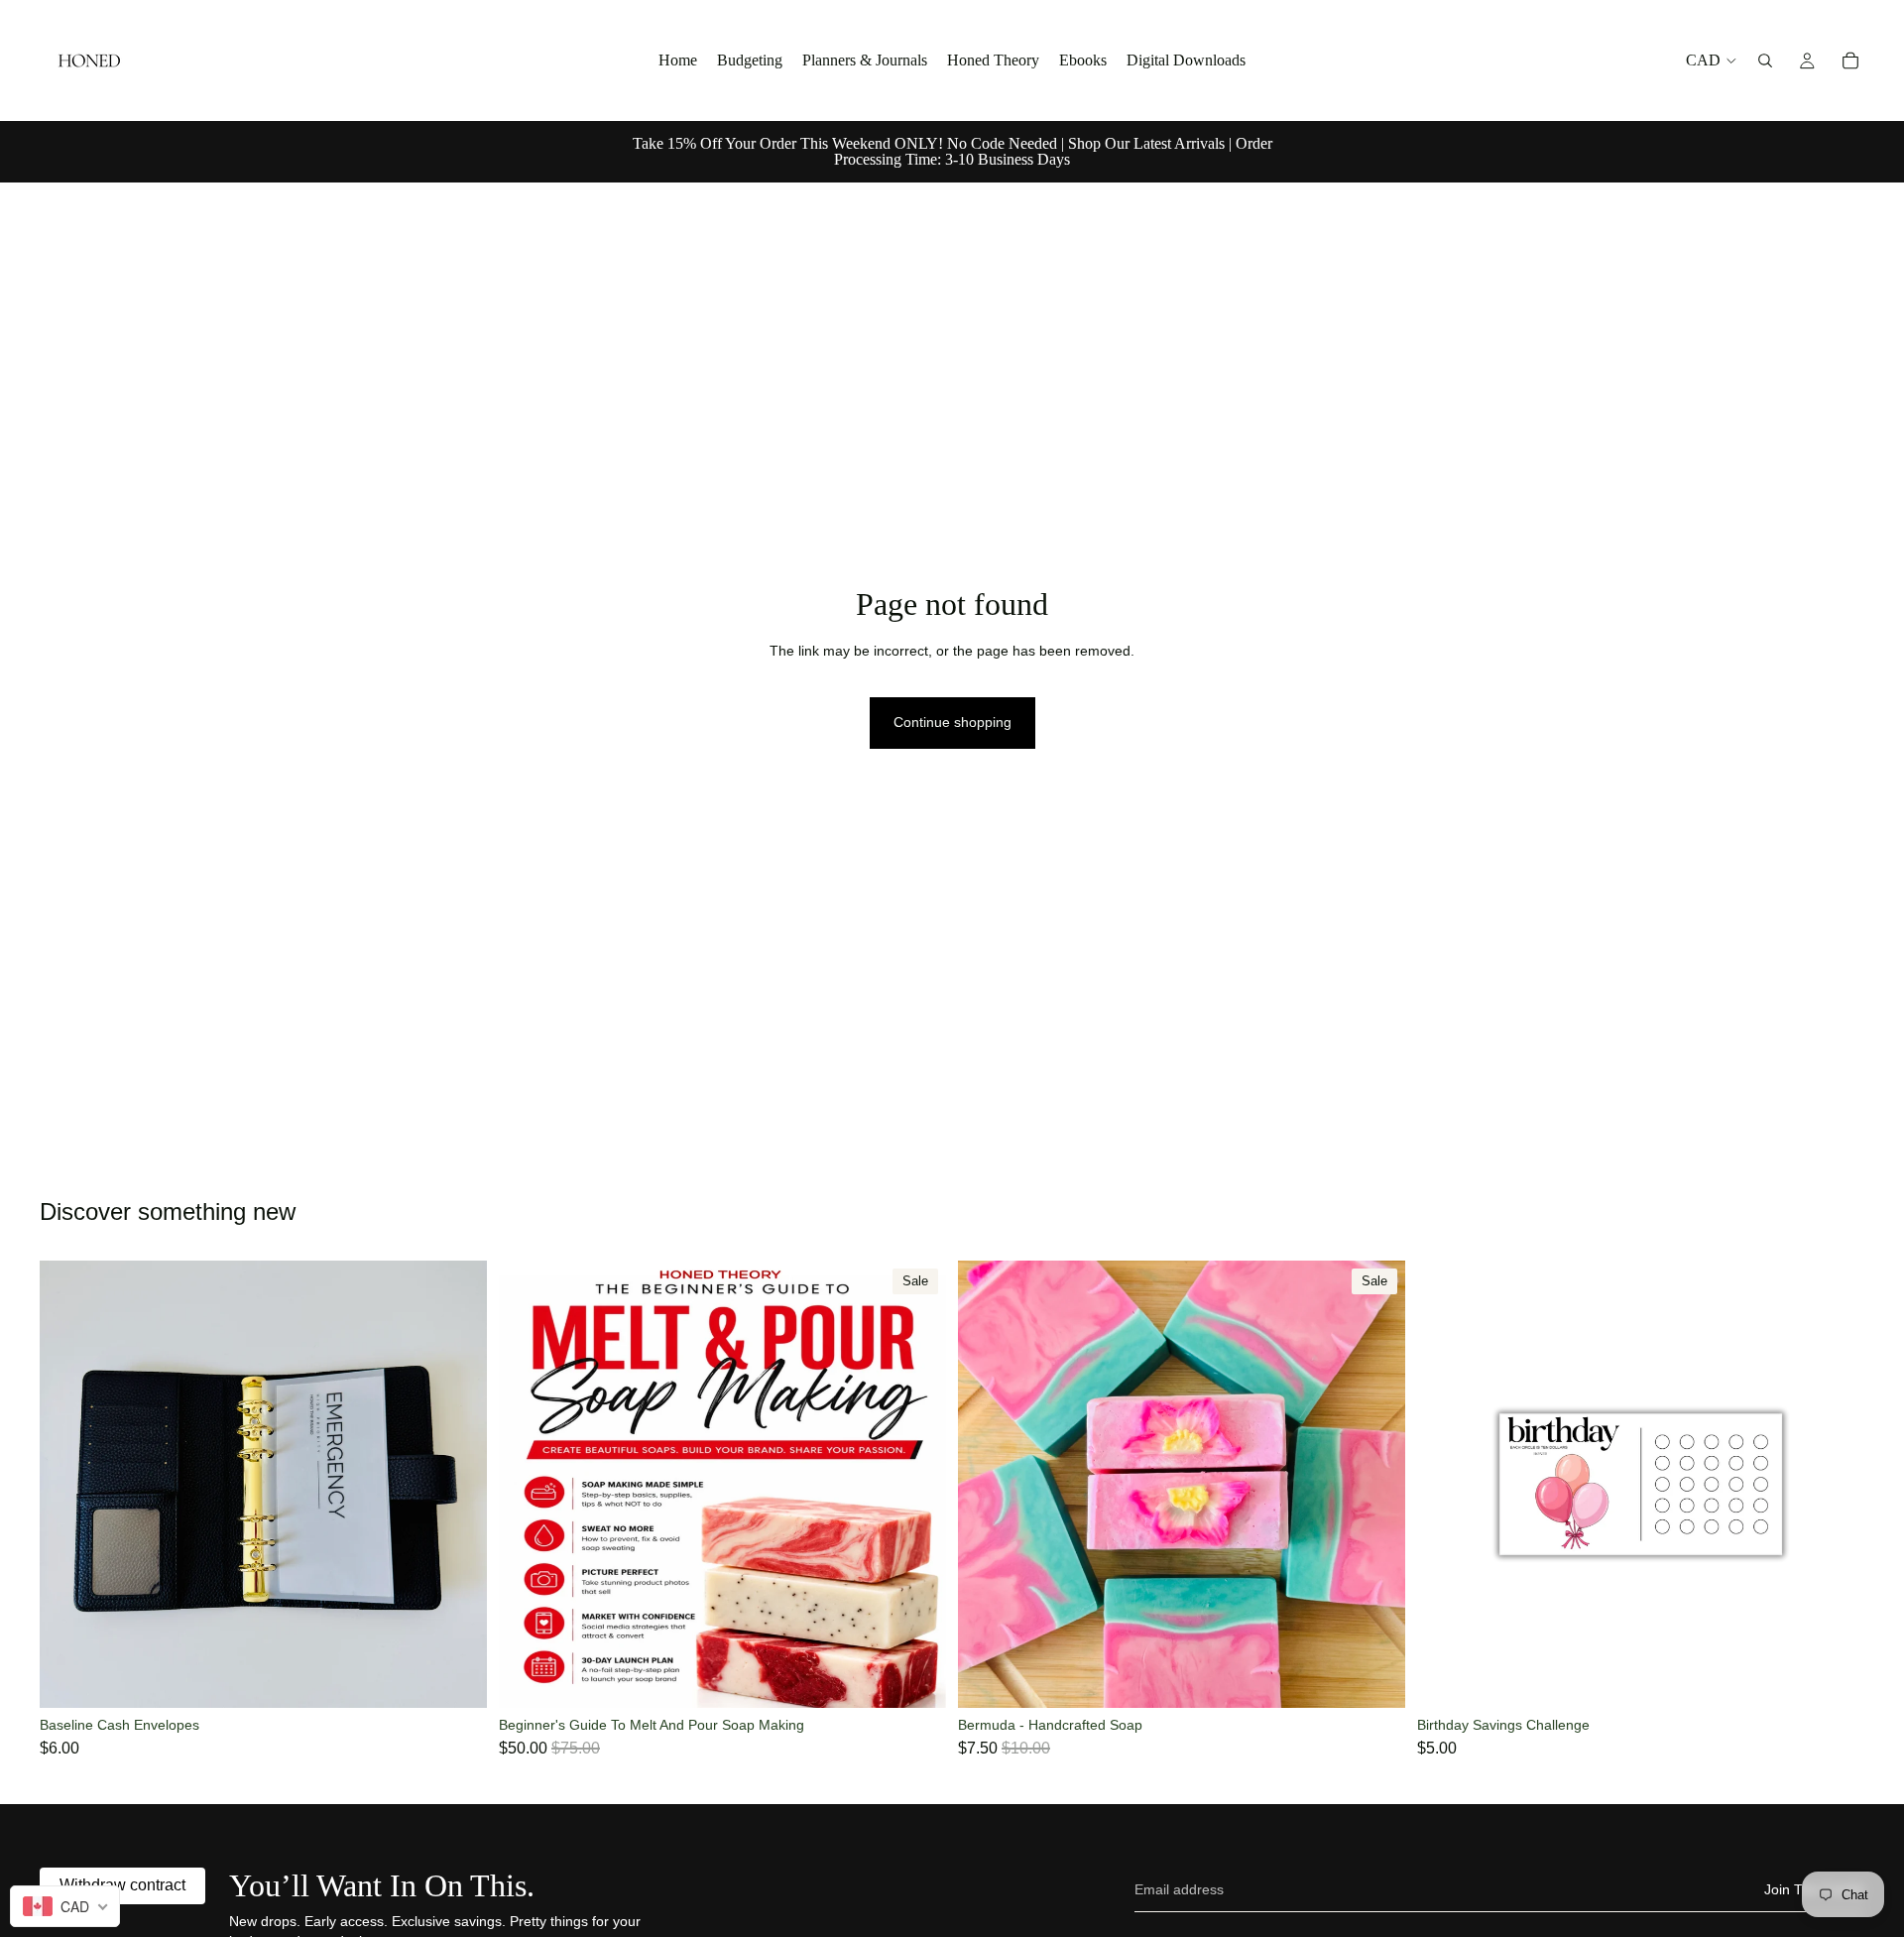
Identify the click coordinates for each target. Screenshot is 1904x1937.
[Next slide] (457, 1485)
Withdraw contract (122, 1885)
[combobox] (65, 1906)
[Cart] (1850, 61)
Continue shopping (952, 722)
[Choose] (1834, 1677)
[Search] (1765, 61)
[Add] (456, 1677)
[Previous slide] (69, 1485)
